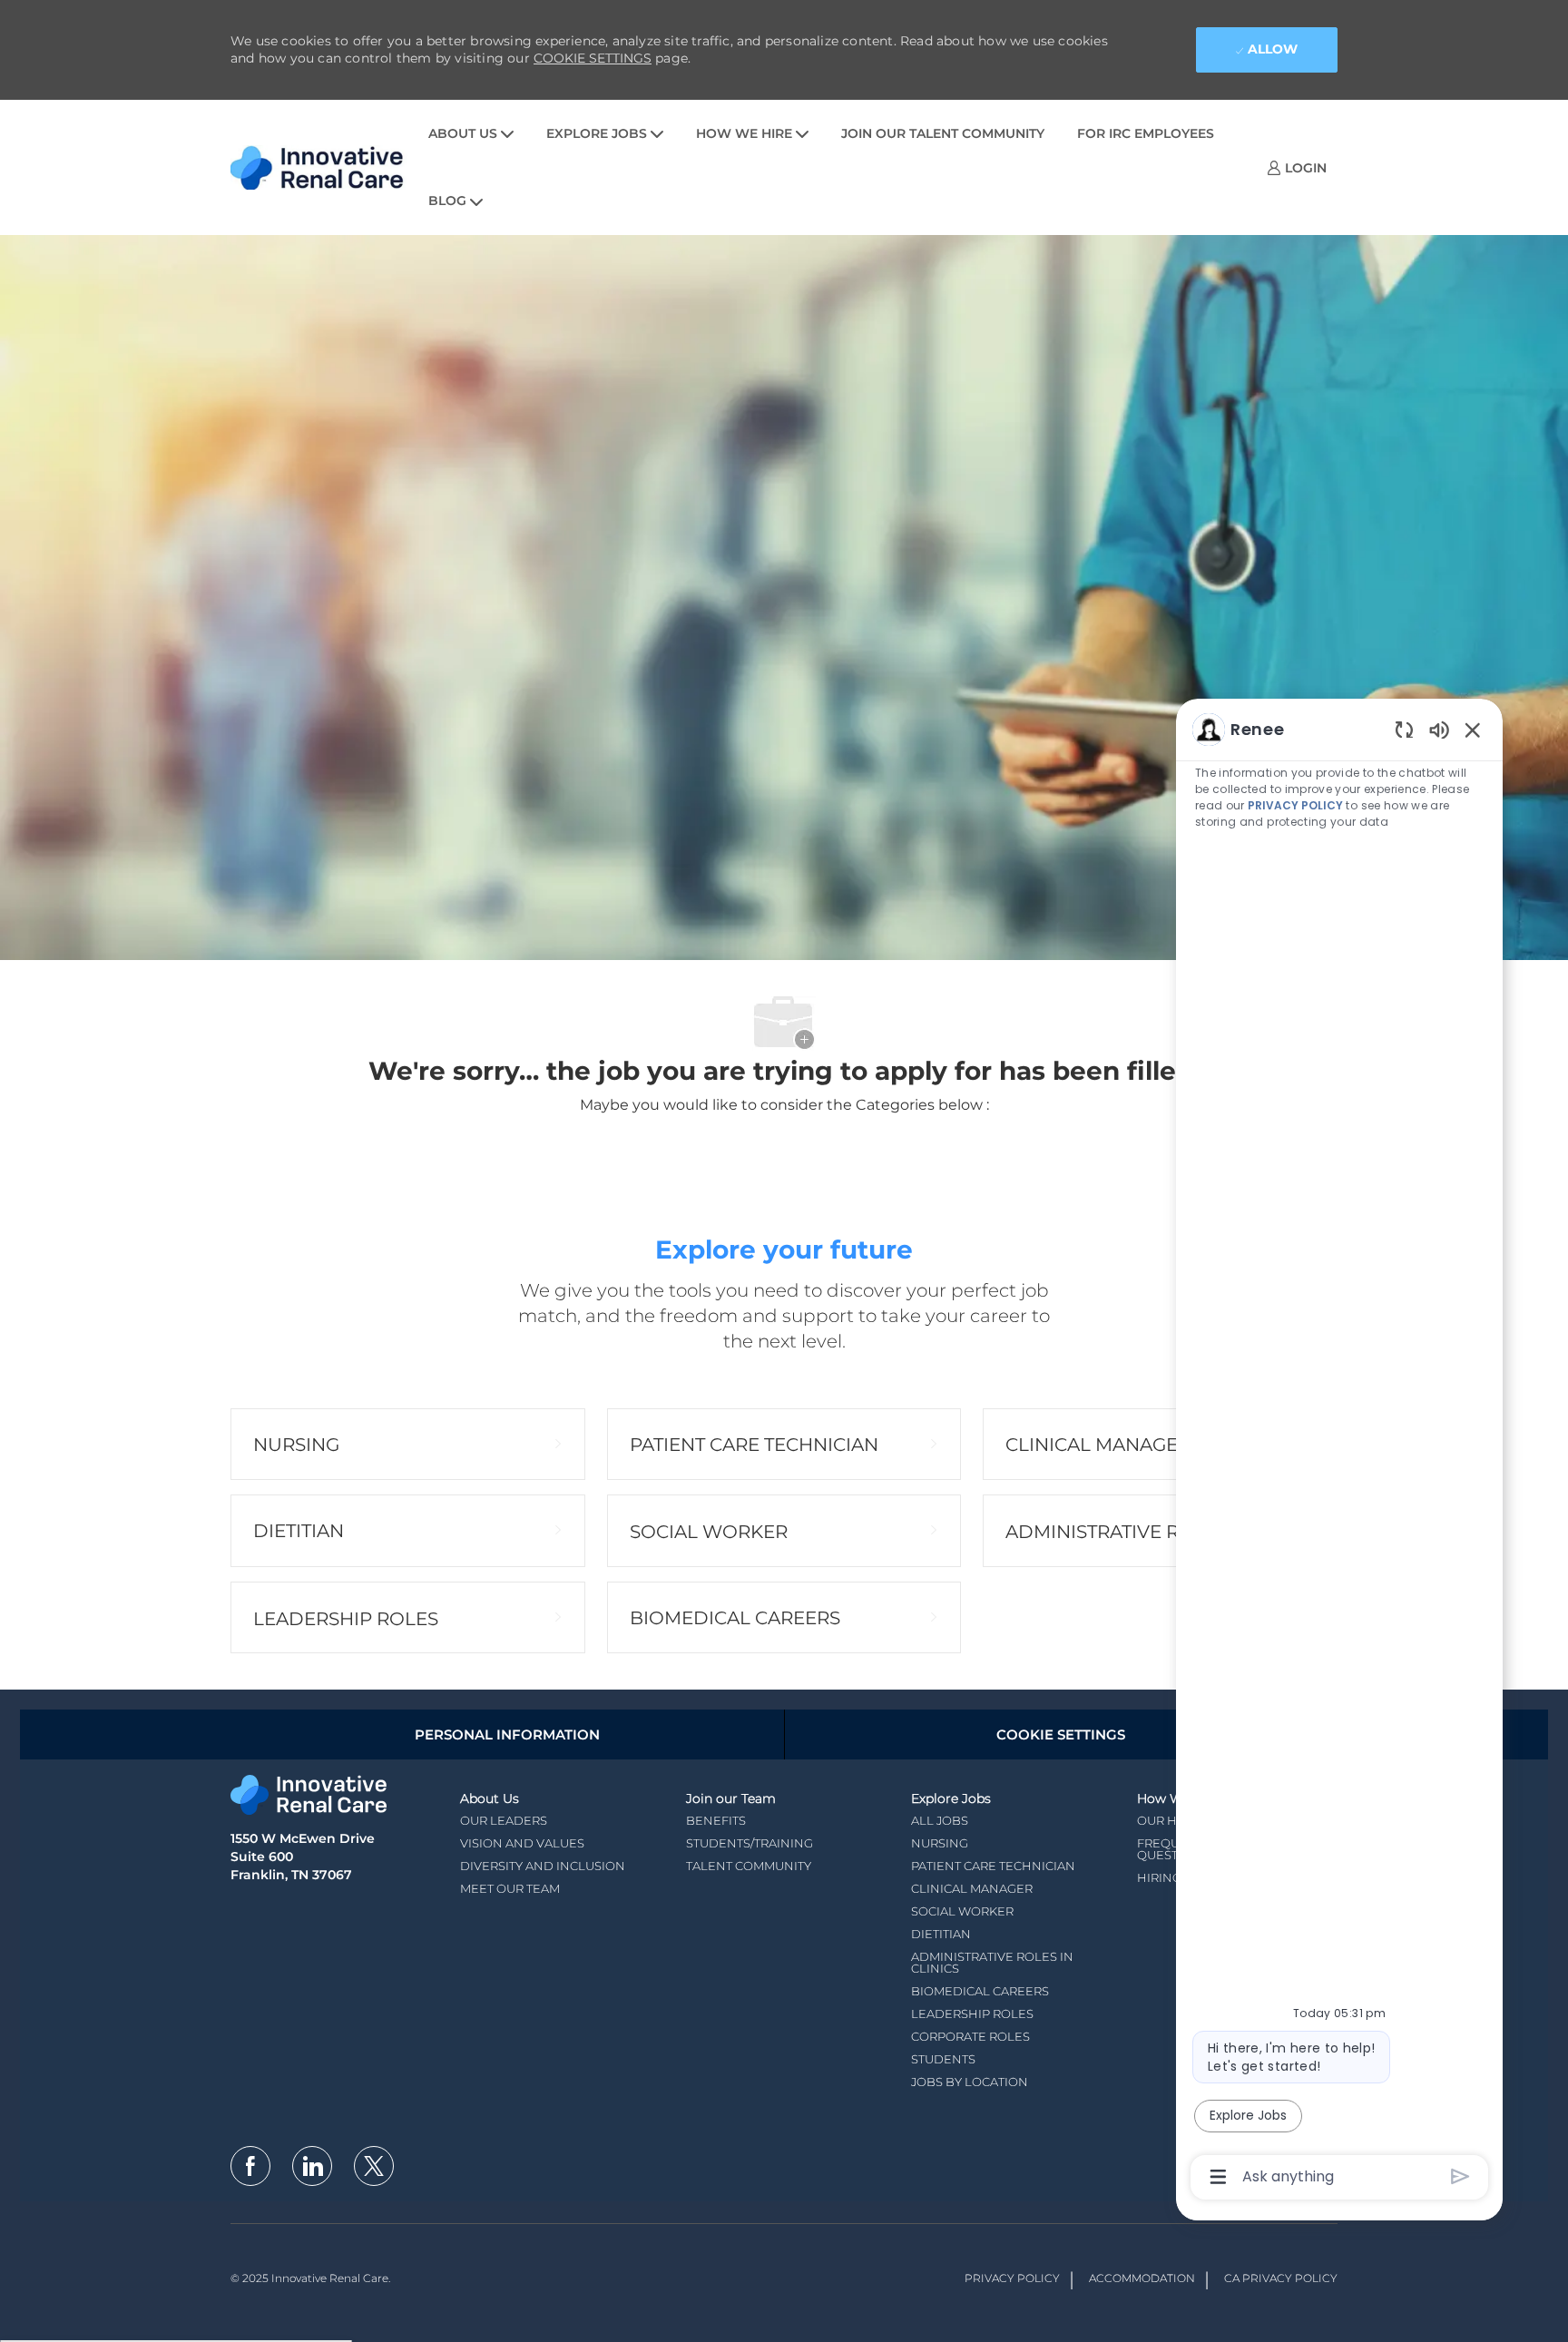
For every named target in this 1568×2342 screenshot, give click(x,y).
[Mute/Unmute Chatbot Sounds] (1439, 729)
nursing (940, 1843)
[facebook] (250, 2166)
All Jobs (940, 1820)
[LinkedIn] (312, 2166)
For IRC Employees (1146, 133)
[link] (1297, 167)
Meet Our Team (510, 1888)
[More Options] (1218, 2177)
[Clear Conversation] (1404, 729)
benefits (716, 1820)
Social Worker (962, 1911)
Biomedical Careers (980, 1991)
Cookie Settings (593, 58)
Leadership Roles (972, 2014)
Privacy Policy (1012, 2278)
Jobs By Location (970, 2082)
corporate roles (970, 2036)
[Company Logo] (321, 167)
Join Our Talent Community (943, 133)
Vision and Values (522, 1843)
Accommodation (1142, 2278)
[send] (1460, 2176)
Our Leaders (504, 1820)
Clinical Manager (972, 1888)
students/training (750, 1843)
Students (943, 2059)
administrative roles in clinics (992, 1962)
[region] (1339, 1452)
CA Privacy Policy (1281, 2278)
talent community (749, 1866)
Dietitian (941, 1934)
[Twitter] (374, 2166)
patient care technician (993, 1866)
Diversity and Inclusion (543, 1866)
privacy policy (1295, 805)
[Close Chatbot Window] (1473, 730)
